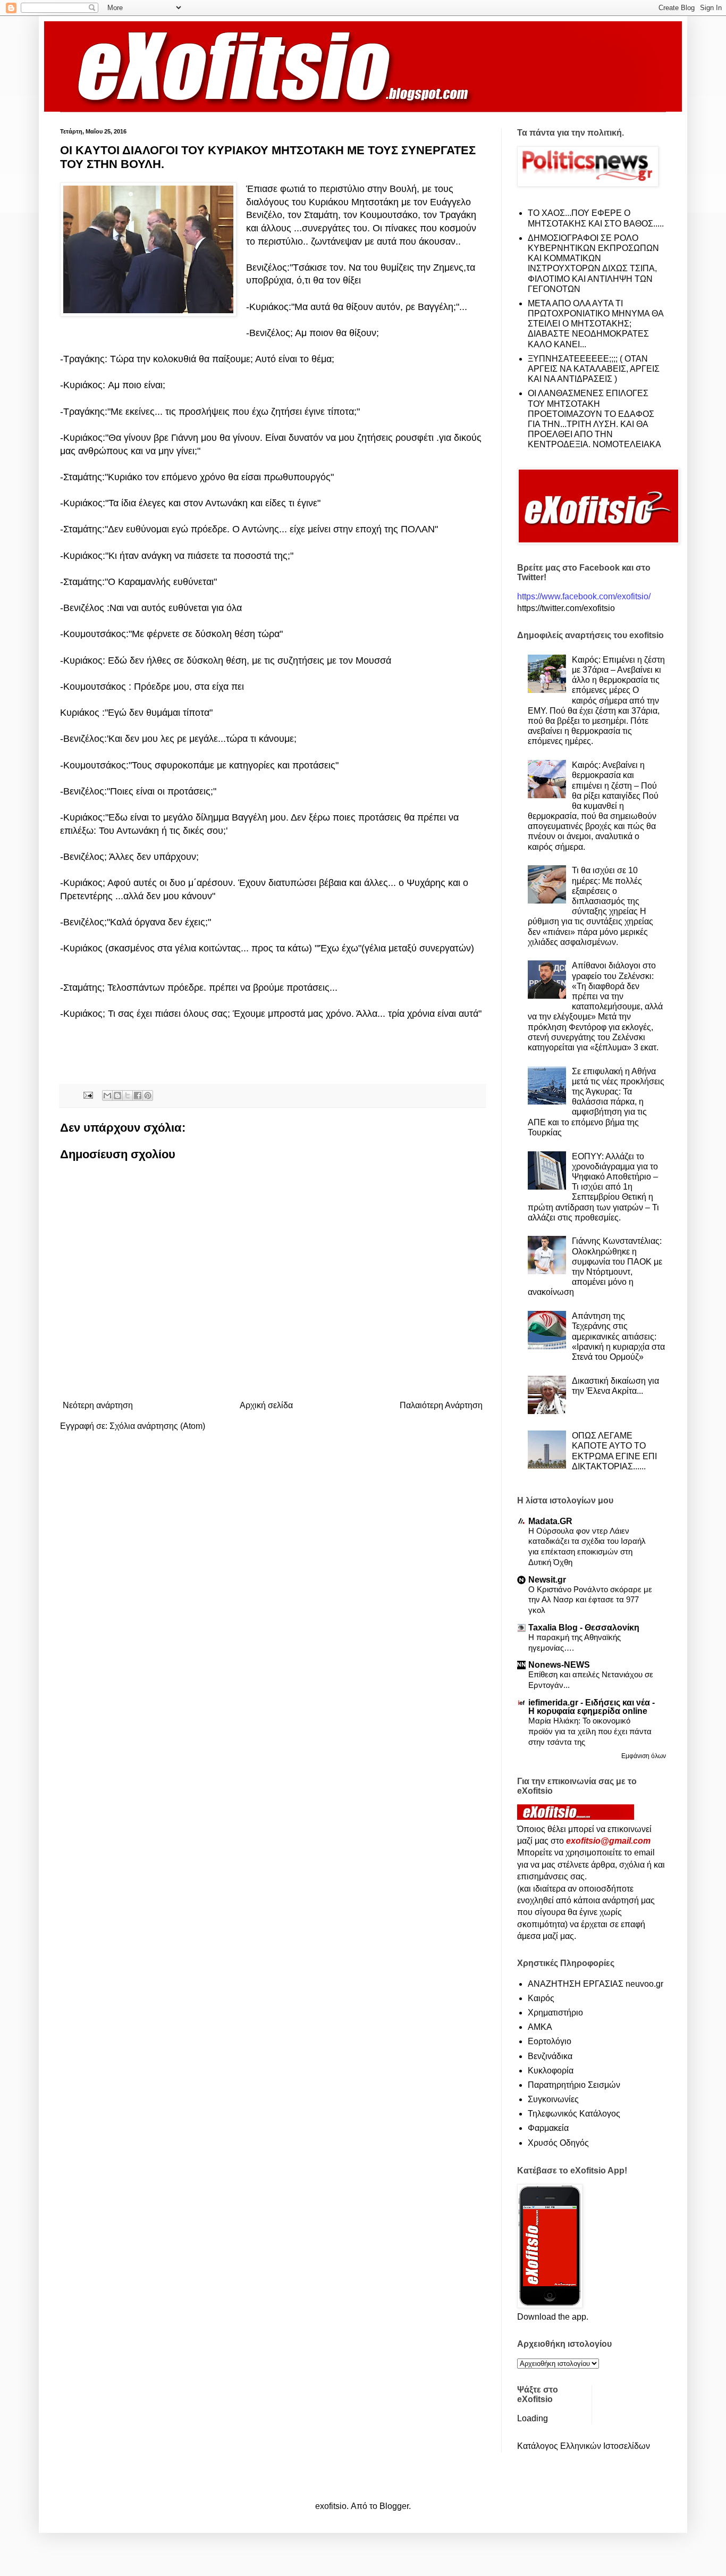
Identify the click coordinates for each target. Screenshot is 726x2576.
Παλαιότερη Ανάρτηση (441, 1405)
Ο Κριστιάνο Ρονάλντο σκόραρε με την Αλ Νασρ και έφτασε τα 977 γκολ (590, 1600)
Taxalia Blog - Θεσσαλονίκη (584, 1628)
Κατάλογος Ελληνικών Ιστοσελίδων (584, 2446)
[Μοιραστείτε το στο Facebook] (138, 1095)
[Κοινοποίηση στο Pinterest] (148, 1095)
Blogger (394, 2506)
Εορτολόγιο (550, 2041)
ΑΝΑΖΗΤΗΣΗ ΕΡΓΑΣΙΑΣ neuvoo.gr (596, 1984)
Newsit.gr (547, 1580)
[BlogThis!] (117, 1095)
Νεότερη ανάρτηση (98, 1405)
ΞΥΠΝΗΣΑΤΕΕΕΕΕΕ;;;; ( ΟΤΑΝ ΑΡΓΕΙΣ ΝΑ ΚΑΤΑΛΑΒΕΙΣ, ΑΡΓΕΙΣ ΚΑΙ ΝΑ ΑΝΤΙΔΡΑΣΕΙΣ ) (594, 369)
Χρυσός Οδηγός (558, 2143)
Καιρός (541, 1998)
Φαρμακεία (548, 2128)
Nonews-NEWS (559, 1665)
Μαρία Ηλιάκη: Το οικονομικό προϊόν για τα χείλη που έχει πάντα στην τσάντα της (590, 1731)
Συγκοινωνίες (553, 2099)
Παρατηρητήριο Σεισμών (574, 2085)
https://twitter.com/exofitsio (566, 608)
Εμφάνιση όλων (644, 1756)
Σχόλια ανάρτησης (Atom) (157, 1426)
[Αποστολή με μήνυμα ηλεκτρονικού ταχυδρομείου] (107, 1095)
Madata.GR (550, 1521)
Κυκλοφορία (551, 2071)
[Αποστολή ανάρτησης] (87, 1095)
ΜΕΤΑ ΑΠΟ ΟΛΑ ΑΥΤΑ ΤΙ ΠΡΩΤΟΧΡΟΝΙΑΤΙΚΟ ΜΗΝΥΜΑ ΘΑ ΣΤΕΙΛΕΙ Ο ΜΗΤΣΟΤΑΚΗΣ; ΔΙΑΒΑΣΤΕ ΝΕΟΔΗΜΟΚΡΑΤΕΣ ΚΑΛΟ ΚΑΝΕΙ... (596, 324)
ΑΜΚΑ (540, 2027)
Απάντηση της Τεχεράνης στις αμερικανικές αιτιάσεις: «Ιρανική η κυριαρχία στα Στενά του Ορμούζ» (618, 1336)
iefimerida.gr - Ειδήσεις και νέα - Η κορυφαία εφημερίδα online (592, 1707)
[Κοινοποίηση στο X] (128, 1095)
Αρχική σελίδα (266, 1405)
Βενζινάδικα (550, 2056)
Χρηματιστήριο (555, 2013)
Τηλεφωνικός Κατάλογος (574, 2114)
